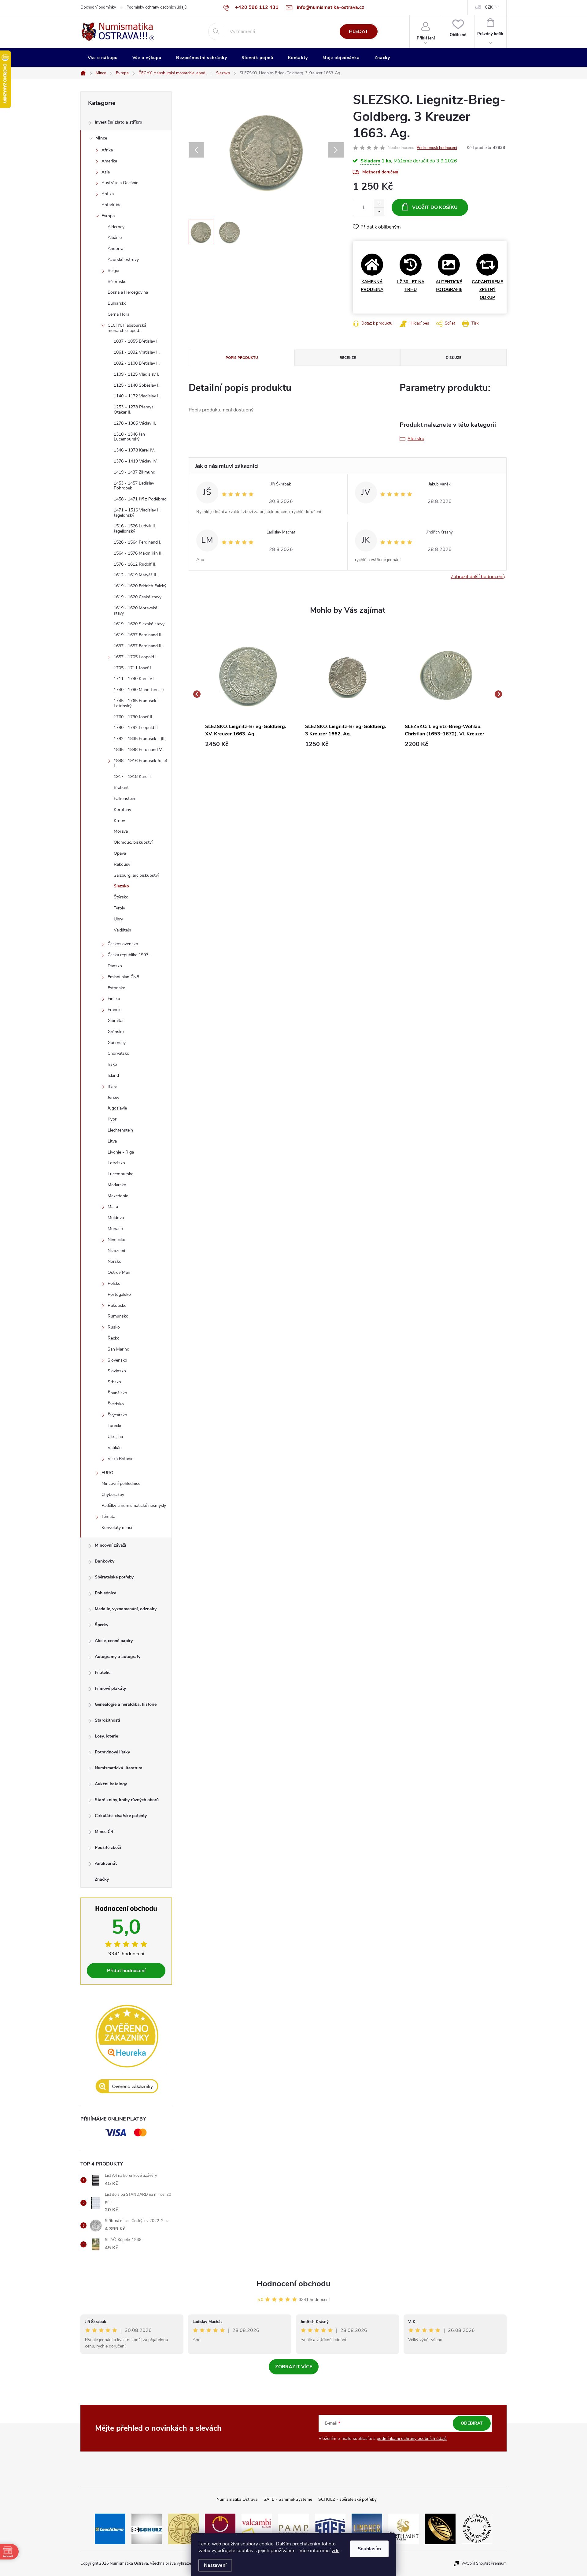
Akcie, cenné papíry (114, 1641)
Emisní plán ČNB (123, 977)
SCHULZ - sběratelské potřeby (347, 2499)
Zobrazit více (294, 2367)
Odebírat (472, 2423)
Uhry (118, 919)
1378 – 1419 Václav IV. (136, 461)
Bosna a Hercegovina (128, 292)
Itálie (112, 1086)
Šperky (102, 1625)
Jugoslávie (117, 1108)
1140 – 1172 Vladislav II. (137, 396)
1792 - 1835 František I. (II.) (140, 739)
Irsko (112, 1064)
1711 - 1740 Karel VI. (134, 679)
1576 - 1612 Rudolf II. (135, 564)
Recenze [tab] (348, 358)
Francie (114, 1010)
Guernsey (117, 1043)
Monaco (115, 1229)
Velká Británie (120, 1459)
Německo (116, 1240)
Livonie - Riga (121, 1152)
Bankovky (105, 1561)
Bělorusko (117, 282)
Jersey (113, 1097)
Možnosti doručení (380, 172)
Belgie (113, 271)
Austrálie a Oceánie (120, 183)
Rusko (114, 1327)
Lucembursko (121, 1174)
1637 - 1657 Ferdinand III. (139, 646)
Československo (123, 944)
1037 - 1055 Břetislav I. (136, 341)
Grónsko (116, 1032)
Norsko (114, 1261)
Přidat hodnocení (126, 1971)
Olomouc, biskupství (133, 842)
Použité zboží (108, 1847)
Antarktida (111, 205)
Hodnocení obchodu (293, 2284)
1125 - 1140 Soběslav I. (137, 385)
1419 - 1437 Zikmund (135, 472)
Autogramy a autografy (118, 1657)
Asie (106, 172)
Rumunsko (118, 1316)
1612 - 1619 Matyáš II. (135, 575)
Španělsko (117, 1393)
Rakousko (117, 1305)
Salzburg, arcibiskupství (136, 875)
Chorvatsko (118, 1053)
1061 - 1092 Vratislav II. (137, 352)
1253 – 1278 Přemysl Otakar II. (134, 410)
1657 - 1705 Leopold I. (136, 657)
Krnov (119, 821)
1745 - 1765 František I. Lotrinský (137, 703)
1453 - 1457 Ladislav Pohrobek (134, 486)
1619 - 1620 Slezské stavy (139, 624)
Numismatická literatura (119, 1768)
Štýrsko (121, 897)
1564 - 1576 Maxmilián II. (138, 553)
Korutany (122, 810)
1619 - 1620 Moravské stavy (135, 611)
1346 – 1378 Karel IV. (134, 450)
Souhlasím (369, 2549)
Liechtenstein (120, 1130)
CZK (489, 7)
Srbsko (114, 1382)
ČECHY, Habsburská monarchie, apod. (127, 328)
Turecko (115, 1426)
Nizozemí (116, 1251)
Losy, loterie (106, 1736)
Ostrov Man (119, 1272)
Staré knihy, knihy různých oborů (127, 1800)
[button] (248, 744)
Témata (108, 1517)
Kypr (112, 1119)
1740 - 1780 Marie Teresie (139, 690)
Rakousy (122, 864)
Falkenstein (124, 799)
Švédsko (116, 1404)
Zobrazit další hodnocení (477, 577)
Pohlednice (105, 1593)
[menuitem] (103, 58)
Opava (120, 853)
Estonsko (116, 988)
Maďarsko (117, 1185)
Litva (112, 1141)
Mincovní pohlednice (121, 1483)
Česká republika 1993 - (129, 955)
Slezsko (121, 886)
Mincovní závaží (111, 1545)
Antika (108, 194)
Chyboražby (113, 1494)
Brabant (121, 788)
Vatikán (115, 1448)
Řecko (114, 1338)
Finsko (114, 999)
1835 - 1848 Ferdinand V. (138, 750)
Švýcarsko (117, 1415)
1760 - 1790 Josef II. (133, 717)
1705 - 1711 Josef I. (133, 668)
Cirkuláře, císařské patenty (121, 1816)
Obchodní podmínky (98, 7)
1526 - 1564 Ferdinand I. (137, 542)
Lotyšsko (116, 1163)
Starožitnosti (107, 1720)
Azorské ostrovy (123, 260)
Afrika (107, 150)
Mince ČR (104, 1832)
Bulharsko (117, 303)
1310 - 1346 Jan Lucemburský (129, 437)
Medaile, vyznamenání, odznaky (126, 1609)
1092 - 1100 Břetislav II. (137, 363)
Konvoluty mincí (117, 1528)
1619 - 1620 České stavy (138, 597)
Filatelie (103, 1673)
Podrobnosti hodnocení (437, 148)
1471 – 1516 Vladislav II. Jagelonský (137, 513)
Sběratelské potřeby (114, 1577)
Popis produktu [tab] (242, 358)
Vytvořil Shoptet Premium (484, 2563)
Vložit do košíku (435, 207)
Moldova (116, 1218)
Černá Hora (118, 314)
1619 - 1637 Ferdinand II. (138, 635)
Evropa (108, 216)
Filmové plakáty (110, 1688)
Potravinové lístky (112, 1752)
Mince (101, 138)
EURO (107, 1473)
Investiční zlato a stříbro (118, 122)
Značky (102, 1879)
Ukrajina (115, 1437)
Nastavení (215, 2565)
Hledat (358, 32)
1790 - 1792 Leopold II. (136, 728)
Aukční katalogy (111, 1784)
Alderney (116, 227)
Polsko (114, 1283)
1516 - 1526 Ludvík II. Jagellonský (135, 529)
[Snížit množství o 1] (379, 212)
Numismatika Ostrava (237, 2499)
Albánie (115, 238)
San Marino (118, 1349)
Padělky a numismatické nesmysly (134, 1505)
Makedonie (118, 1196)
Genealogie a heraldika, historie (126, 1704)
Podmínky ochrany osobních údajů (157, 7)
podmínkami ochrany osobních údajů (412, 2438)
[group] (248, 694)
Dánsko (115, 966)
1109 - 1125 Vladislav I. (136, 374)
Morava (121, 831)
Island (113, 1075)
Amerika (109, 161)
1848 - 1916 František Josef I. (140, 763)
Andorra (115, 249)
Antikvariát (106, 1863)
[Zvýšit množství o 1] (379, 203)
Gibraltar (116, 1021)
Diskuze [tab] (454, 358)
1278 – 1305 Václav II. (135, 423)
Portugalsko (119, 1294)
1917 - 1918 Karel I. (133, 777)
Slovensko (117, 1360)
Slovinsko (117, 1371)
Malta (113, 1207)
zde (336, 2551)
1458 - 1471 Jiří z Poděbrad (140, 499)
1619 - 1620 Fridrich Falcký (140, 586)
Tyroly (119, 908)
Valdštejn (122, 930)
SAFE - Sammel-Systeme (288, 2499)
